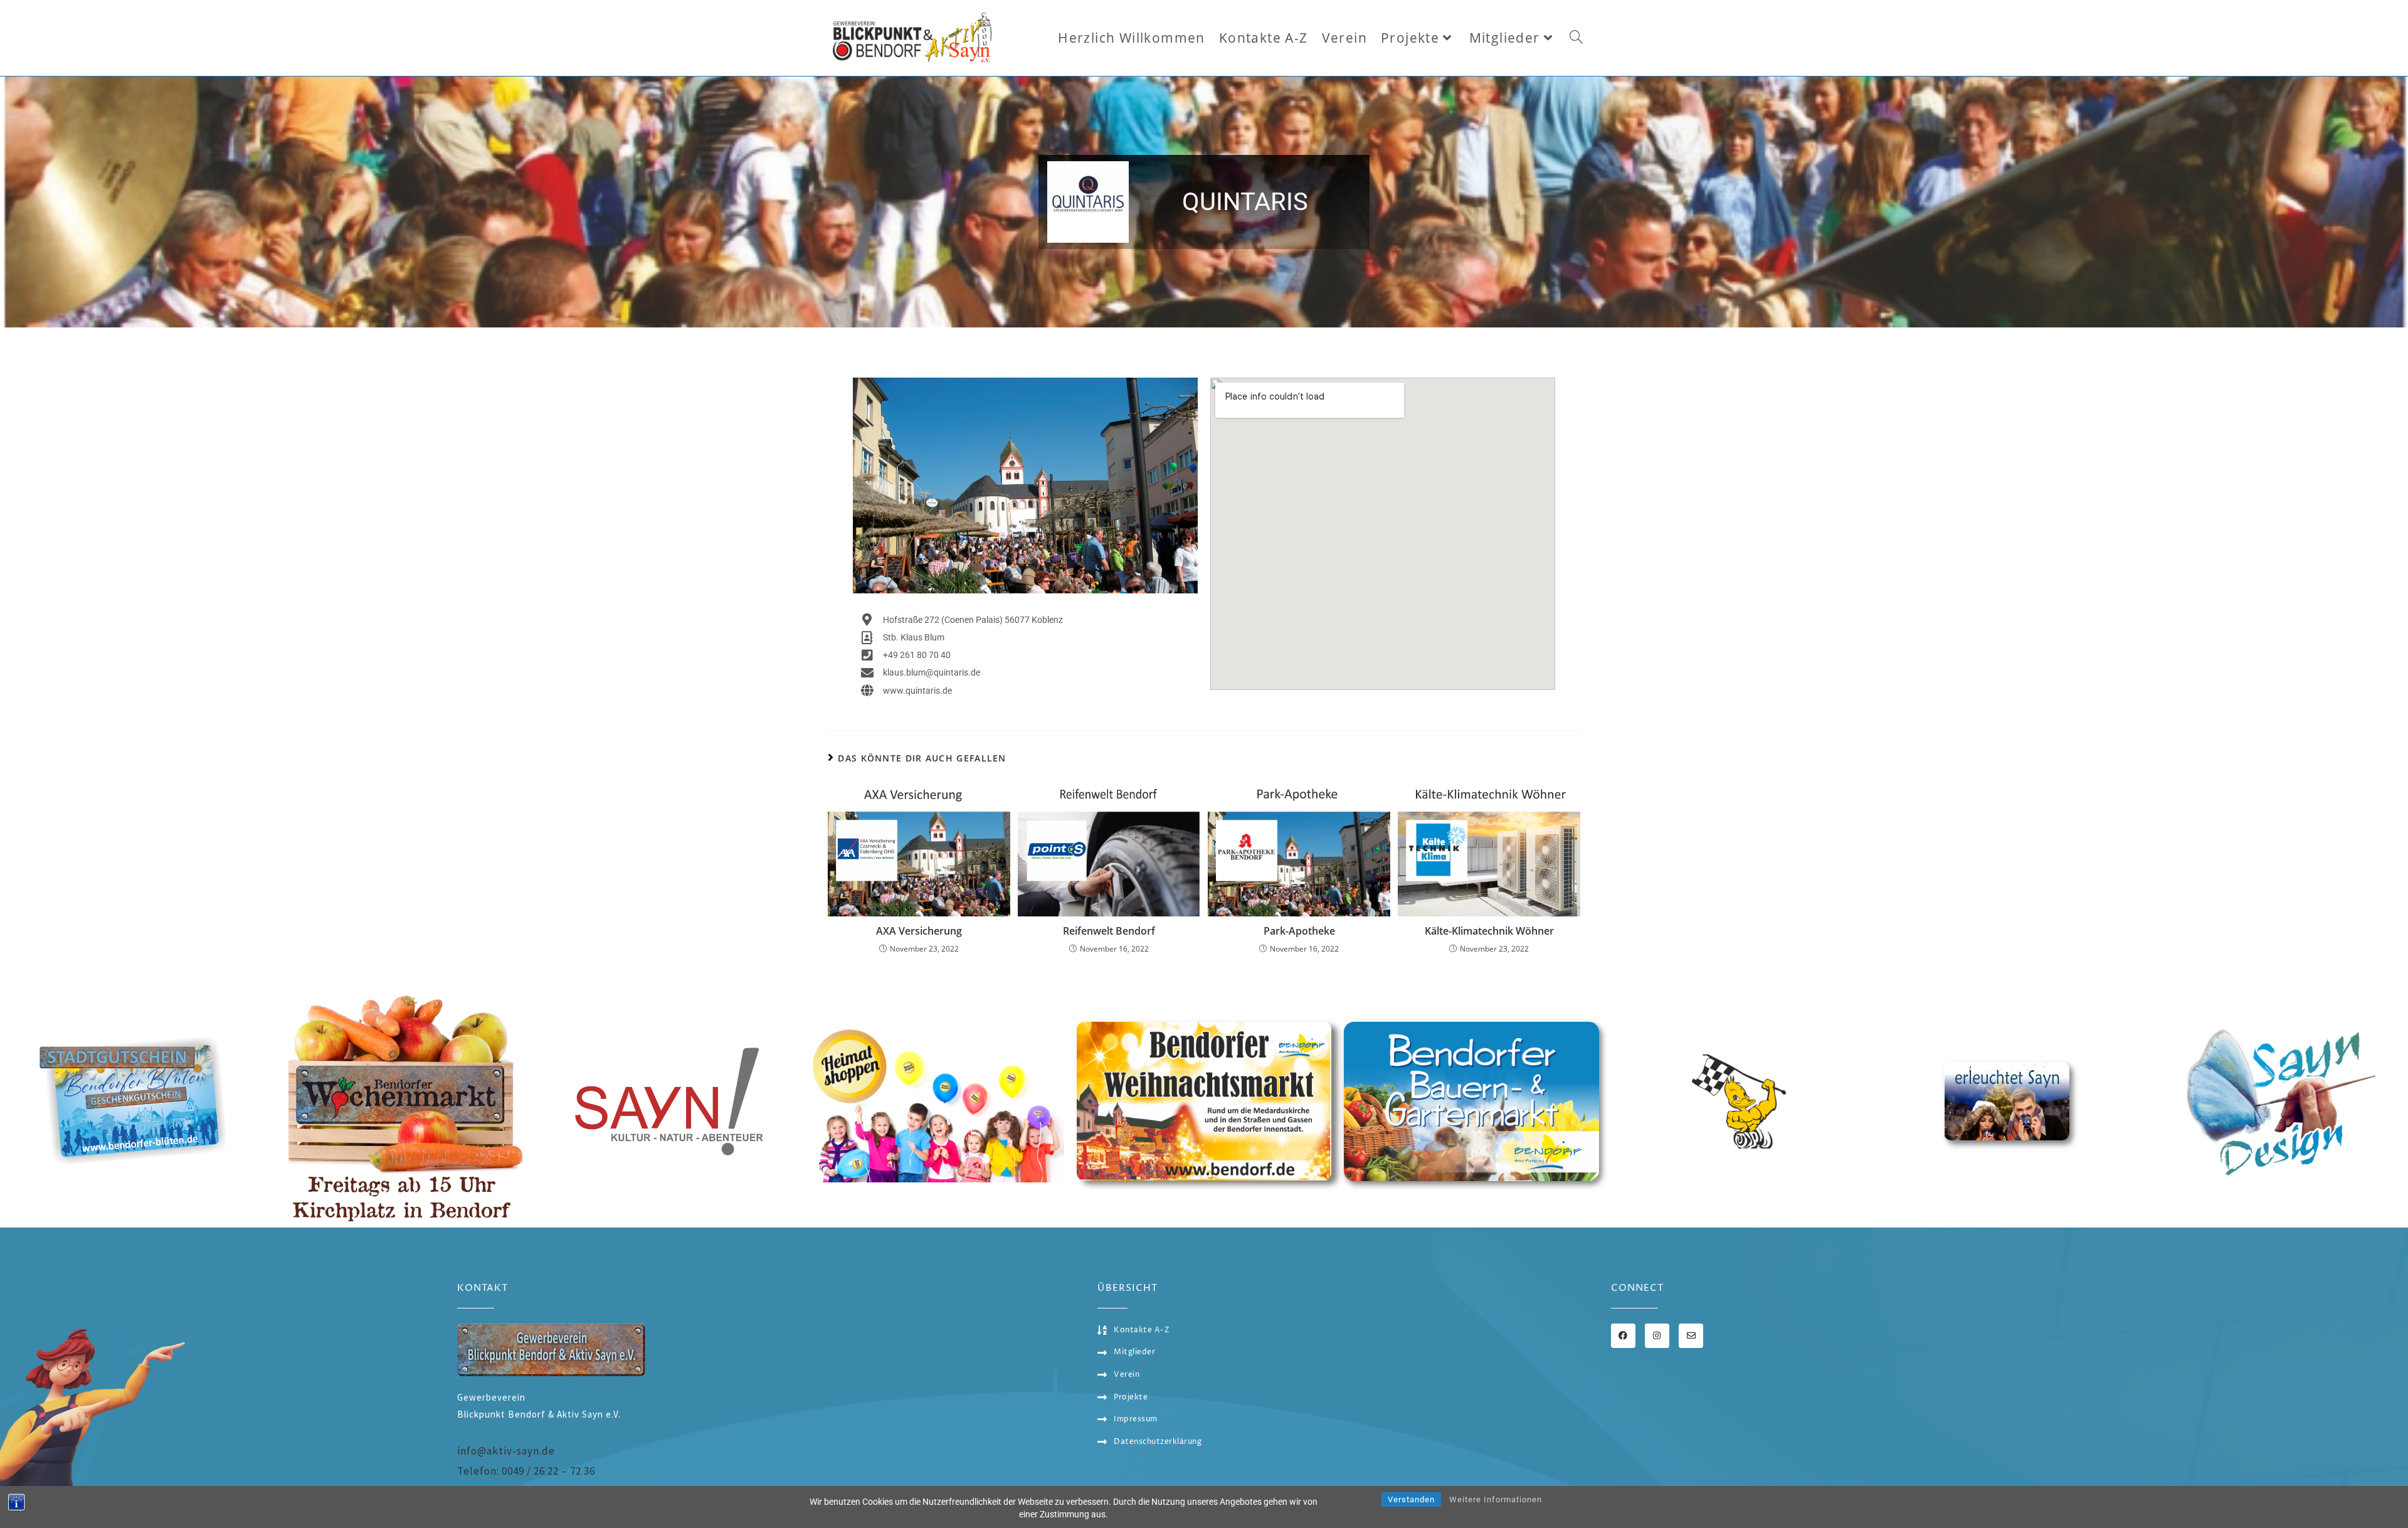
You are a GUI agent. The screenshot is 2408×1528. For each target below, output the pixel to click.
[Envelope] (1691, 1336)
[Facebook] (1623, 1336)
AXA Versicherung (919, 931)
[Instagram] (1657, 1336)
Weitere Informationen (1496, 1499)
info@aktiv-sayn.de (506, 1451)
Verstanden (1411, 1499)
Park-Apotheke (1299, 931)
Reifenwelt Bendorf (1109, 931)
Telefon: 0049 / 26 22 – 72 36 (526, 1471)
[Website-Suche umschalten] (1576, 38)
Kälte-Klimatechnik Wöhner (1489, 931)
